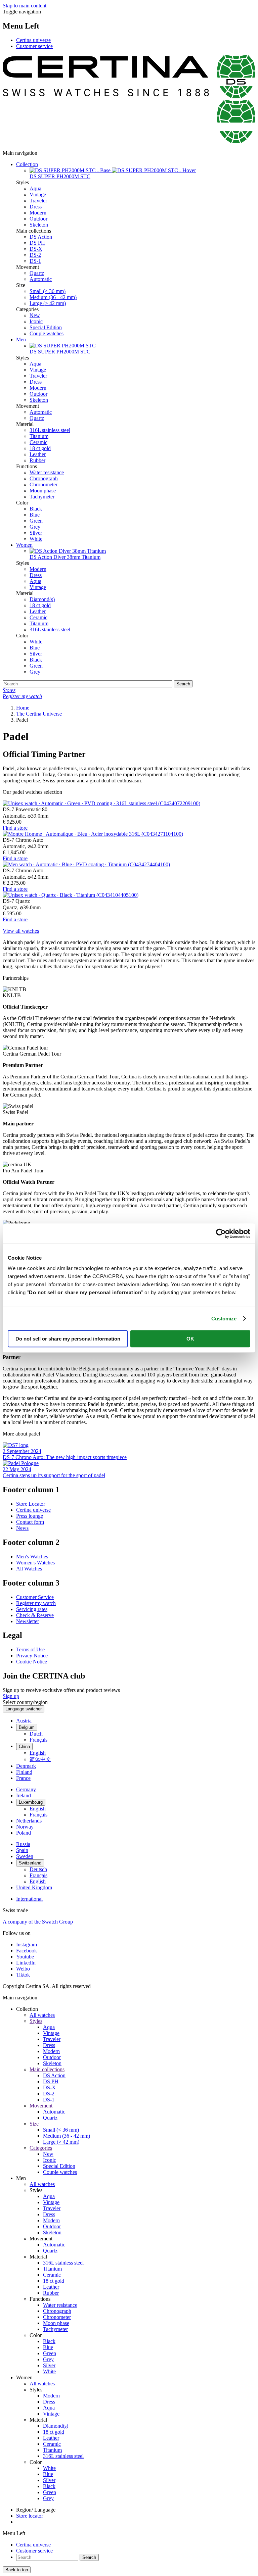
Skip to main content (25, 6)
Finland (24, 1772)
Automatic (41, 279)
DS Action (41, 237)
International (29, 1899)
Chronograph (44, 478)
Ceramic (38, 442)
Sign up (11, 1696)
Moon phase (43, 491)
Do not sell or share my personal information (68, 1339)
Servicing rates (32, 1609)
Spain (22, 1850)
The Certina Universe (39, 714)
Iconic (36, 321)
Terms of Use (30, 1649)
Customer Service (35, 1597)
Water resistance (47, 472)
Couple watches (47, 333)
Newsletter (28, 1621)
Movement (41, 2106)
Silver (36, 533)
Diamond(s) (42, 599)
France (23, 1778)
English (38, 1753)
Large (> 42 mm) (48, 303)
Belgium (27, 1727)
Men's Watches (32, 1557)
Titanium (39, 436)
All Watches (29, 1569)
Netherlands (29, 1821)
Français (38, 1740)
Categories (41, 2148)
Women (24, 545)
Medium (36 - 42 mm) (53, 297)
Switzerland (30, 1863)
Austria (24, 1721)
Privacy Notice (32, 1656)
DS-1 (35, 261)
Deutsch (38, 1869)
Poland (24, 1833)
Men (21, 339)
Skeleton (39, 225)
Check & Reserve (35, 1615)
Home (23, 708)
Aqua (35, 188)
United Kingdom (34, 1887)
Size (34, 2124)
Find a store (15, 828)
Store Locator (31, 1504)
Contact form (30, 1522)
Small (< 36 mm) (48, 291)
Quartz (37, 273)
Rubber (37, 460)
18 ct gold (40, 448)
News (22, 1528)
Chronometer (44, 484)
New (35, 315)
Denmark (26, 1766)
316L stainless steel (50, 430)
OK (190, 1339)
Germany (26, 1789)
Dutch (36, 1734)
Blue (35, 515)
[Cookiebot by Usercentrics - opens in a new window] (221, 1233)
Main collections (47, 2069)
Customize (224, 1319)
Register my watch (36, 1603)
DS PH (37, 243)
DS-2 (35, 255)
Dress (36, 207)
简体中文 (40, 1759)
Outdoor (38, 219)
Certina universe (33, 40)
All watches (42, 2015)
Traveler (38, 201)
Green (36, 521)
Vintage (38, 195)
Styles (36, 2021)
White (36, 539)
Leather (38, 454)
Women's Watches (35, 1563)
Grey (35, 527)
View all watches (21, 931)
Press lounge (30, 1516)
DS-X (36, 249)
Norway (25, 1827)
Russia (23, 1844)
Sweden (25, 1856)
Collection (27, 164)
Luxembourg (31, 1802)
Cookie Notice (32, 1662)
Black (36, 509)
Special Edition (46, 327)
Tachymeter (42, 497)
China (24, 1746)
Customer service (34, 46)
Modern (38, 213)
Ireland (24, 1795)
